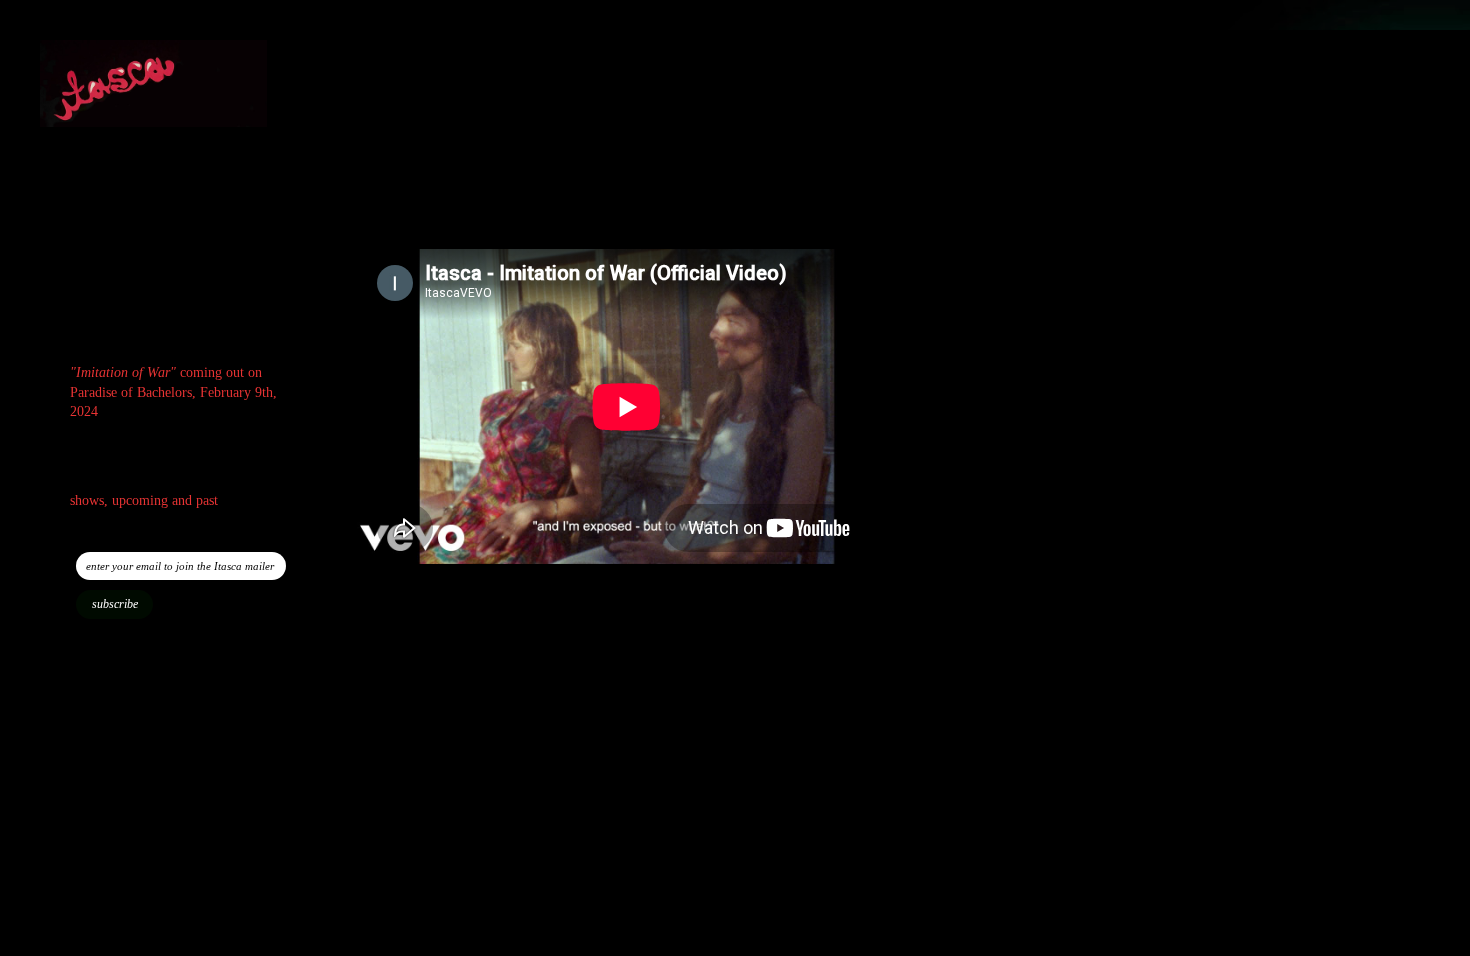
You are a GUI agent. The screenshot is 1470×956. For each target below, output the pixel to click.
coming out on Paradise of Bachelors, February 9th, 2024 (173, 392)
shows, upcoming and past (144, 500)
